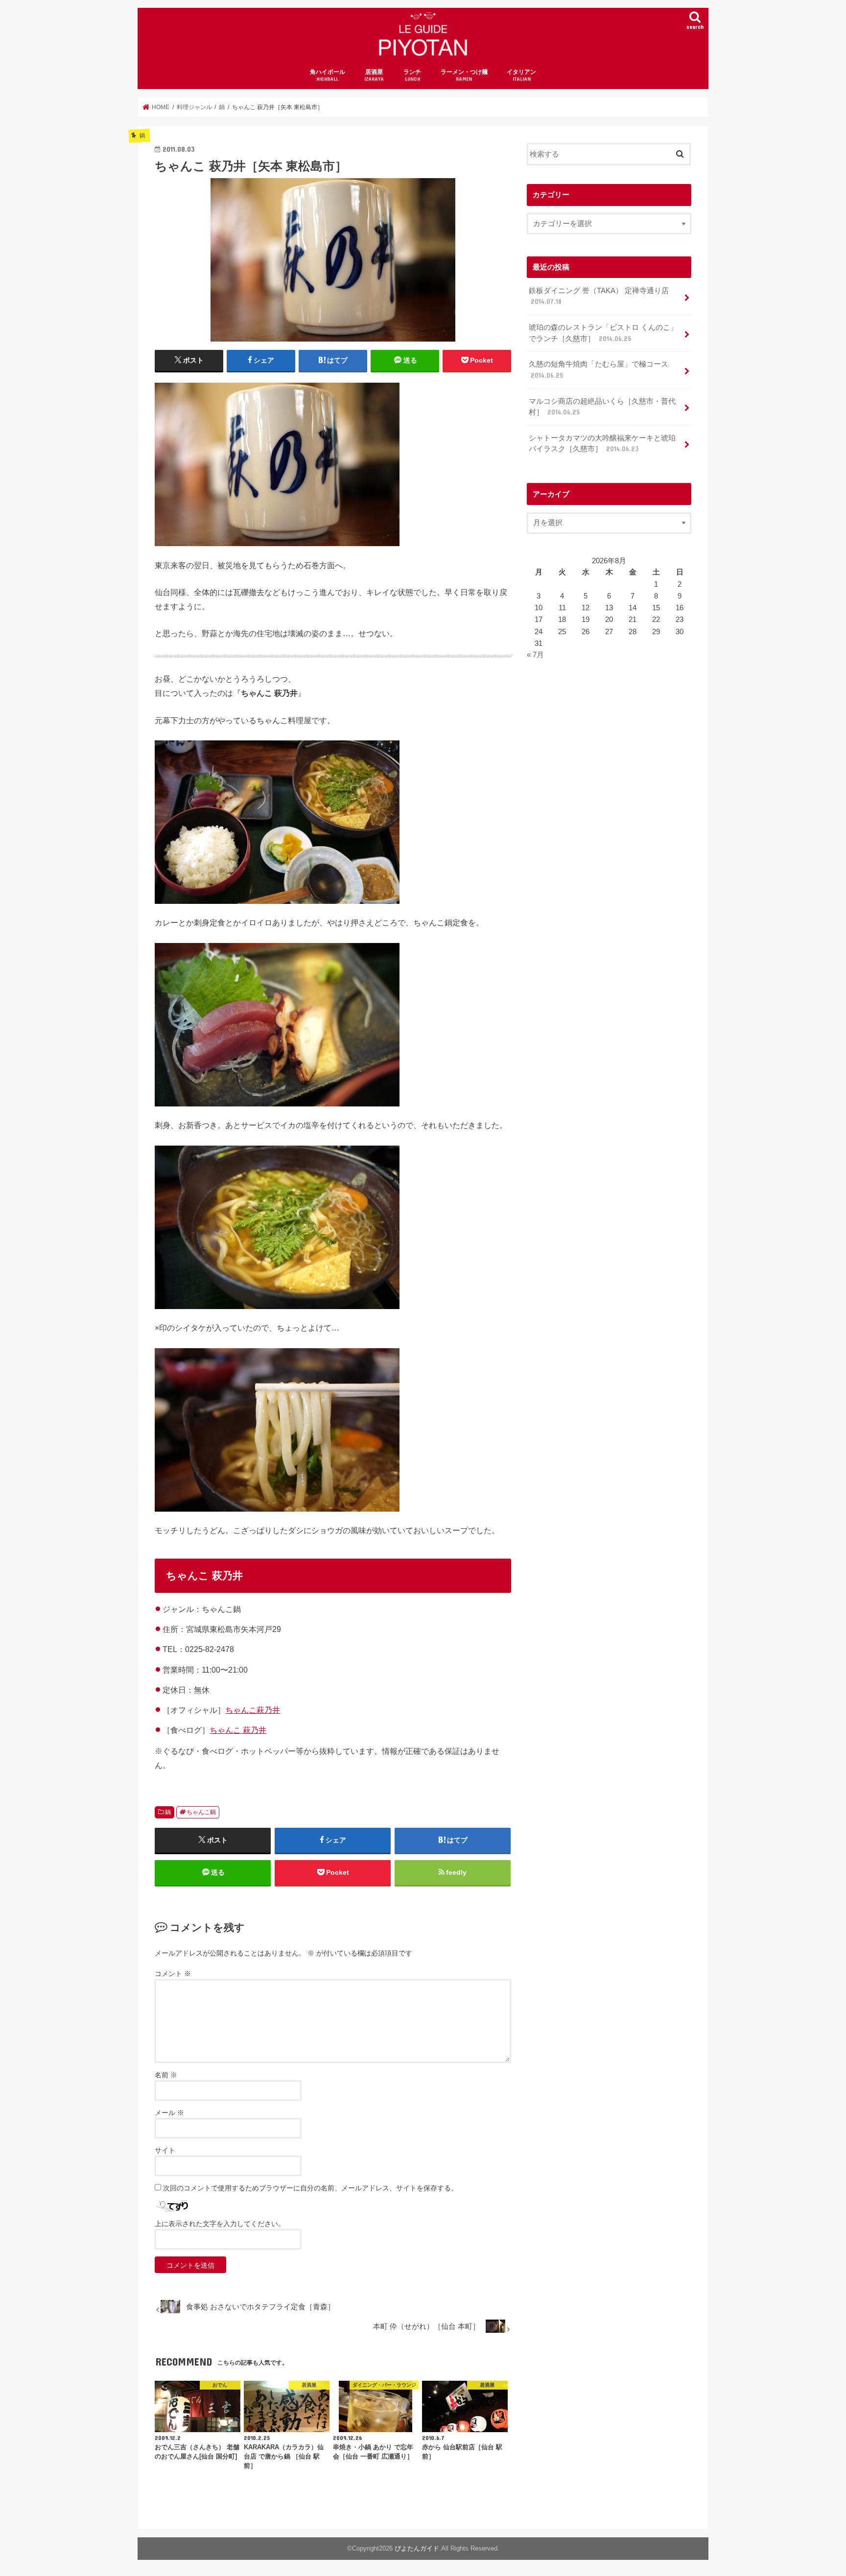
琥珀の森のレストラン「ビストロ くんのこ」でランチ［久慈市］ (603, 333)
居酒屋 (374, 75)
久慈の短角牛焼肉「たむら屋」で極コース (599, 369)
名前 (166, 2075)
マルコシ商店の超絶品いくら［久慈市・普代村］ (602, 407)
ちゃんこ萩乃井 (253, 1710)
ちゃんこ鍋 (201, 1812)
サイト (165, 2150)
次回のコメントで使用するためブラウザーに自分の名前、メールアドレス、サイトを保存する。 (310, 2188)
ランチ (412, 75)
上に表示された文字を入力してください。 (220, 2224)
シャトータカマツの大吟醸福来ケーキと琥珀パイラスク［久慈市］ (602, 443)
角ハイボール (328, 75)
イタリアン (521, 75)
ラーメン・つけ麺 (464, 75)
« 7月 (535, 655)
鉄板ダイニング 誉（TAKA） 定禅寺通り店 (599, 296)
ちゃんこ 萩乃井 (238, 1730)
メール (169, 2113)
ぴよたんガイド (417, 2548)
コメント (173, 1974)
